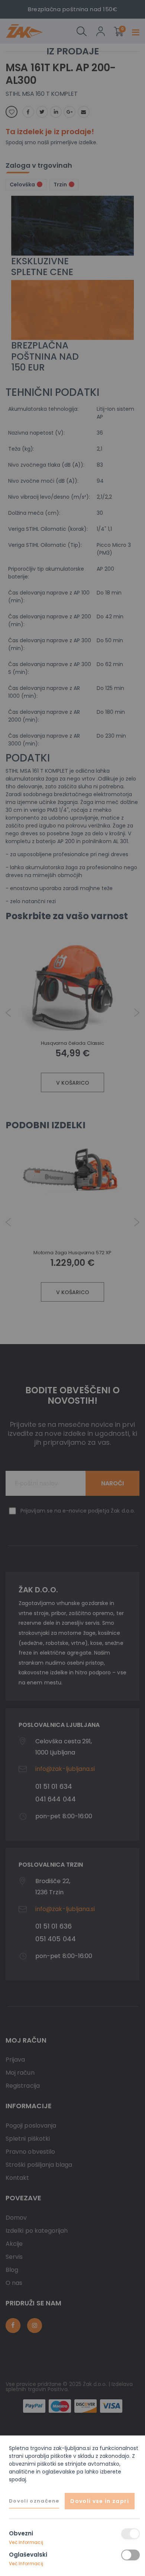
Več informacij (26, 2542)
